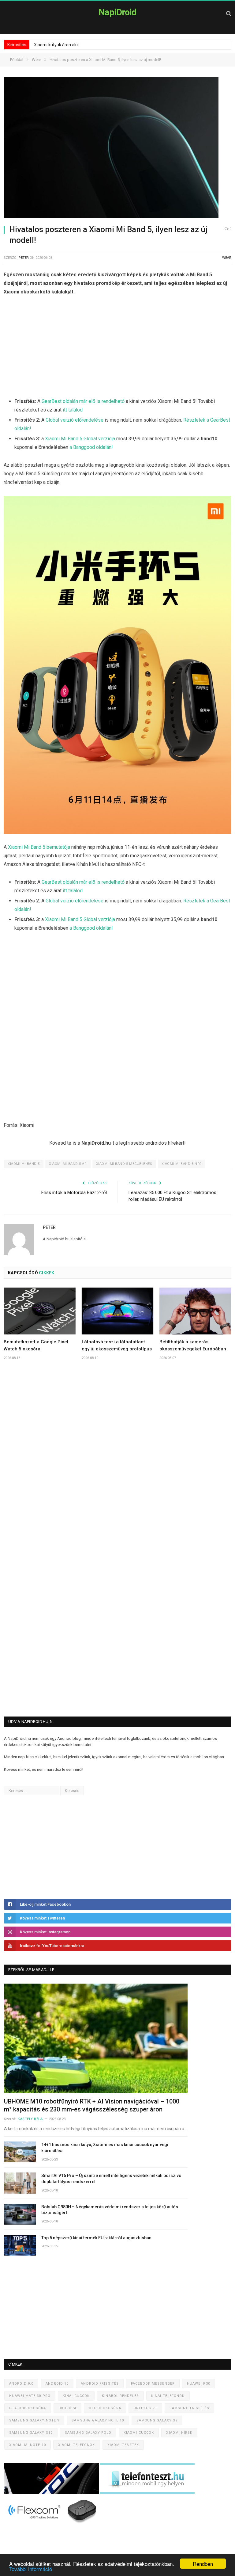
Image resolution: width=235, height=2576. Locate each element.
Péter (24, 258)
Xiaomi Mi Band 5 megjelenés (124, 1164)
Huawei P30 (199, 2384)
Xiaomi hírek (179, 2433)
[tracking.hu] (52, 2492)
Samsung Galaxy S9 (157, 2420)
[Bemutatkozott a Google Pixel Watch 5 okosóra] (40, 1311)
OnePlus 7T (145, 2408)
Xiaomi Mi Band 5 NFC (182, 1164)
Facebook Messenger (153, 2384)
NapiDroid (117, 12)
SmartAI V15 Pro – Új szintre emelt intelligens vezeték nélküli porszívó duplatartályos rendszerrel (111, 2179)
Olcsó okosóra (105, 2408)
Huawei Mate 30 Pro (30, 2396)
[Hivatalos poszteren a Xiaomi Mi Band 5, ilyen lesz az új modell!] (117, 149)
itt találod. (73, 410)
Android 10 (57, 2384)
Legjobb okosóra (28, 2408)
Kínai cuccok (76, 2396)
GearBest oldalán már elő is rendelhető (83, 401)
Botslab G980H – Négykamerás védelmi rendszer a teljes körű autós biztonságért (110, 2210)
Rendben (203, 2564)
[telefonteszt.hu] (147, 2492)
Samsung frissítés (189, 2408)
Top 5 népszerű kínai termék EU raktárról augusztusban (96, 2238)
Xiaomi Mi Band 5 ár (68, 1164)
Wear (227, 258)
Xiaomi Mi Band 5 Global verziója (80, 439)
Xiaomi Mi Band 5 (24, 1164)
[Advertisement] (117, 348)
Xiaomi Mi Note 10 (28, 2445)
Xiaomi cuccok (139, 2433)
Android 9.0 (21, 2384)
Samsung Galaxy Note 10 (98, 2420)
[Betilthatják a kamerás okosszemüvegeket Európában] (195, 1311)
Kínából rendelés (120, 2396)
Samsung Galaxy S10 (31, 2433)
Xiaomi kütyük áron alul (56, 45)
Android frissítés (100, 2384)
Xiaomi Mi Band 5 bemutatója (39, 847)
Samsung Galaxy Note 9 (34, 2420)
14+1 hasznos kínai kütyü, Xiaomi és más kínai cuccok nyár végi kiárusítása (105, 2148)
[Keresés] (229, 13)
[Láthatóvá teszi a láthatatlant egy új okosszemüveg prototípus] (118, 1311)
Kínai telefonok (168, 2396)
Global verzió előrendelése (75, 420)
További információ (31, 2569)
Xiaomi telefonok (77, 2445)
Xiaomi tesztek (123, 2445)
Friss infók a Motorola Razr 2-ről (74, 1192)
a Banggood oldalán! (91, 447)
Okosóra (68, 2408)
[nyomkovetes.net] (53, 2525)
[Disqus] (117, 1456)
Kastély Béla (30, 2119)
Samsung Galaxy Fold (88, 2433)
